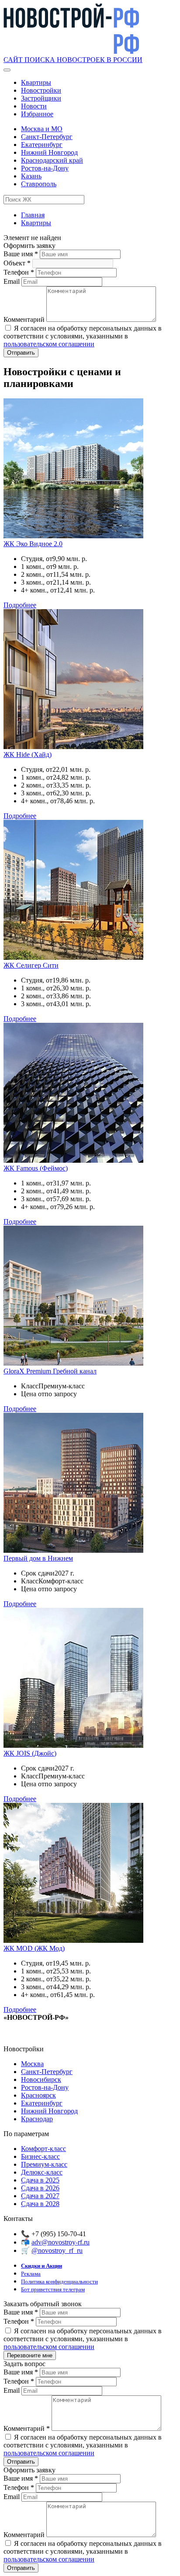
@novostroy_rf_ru (57, 2250)
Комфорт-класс (43, 2149)
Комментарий (25, 319)
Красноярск (38, 2095)
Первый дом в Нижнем (38, 1558)
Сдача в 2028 (40, 2204)
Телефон (19, 272)
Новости (34, 106)
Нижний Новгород (49, 152)
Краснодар (37, 2119)
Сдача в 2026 (40, 2188)
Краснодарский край (52, 160)
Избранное (37, 114)
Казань (31, 176)
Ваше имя (21, 254)
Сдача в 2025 (40, 2180)
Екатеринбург (42, 145)
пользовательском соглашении (49, 344)
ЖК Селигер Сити (31, 965)
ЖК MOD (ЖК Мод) (34, 1948)
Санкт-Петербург (47, 137)
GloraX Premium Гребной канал (50, 1371)
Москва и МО (42, 129)
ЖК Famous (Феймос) (36, 1168)
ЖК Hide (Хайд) (28, 755)
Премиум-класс (44, 2164)
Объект (17, 263)
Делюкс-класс (42, 2172)
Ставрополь (39, 184)
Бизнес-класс (40, 2156)
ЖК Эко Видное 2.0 (33, 544)
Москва (32, 2064)
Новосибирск (41, 2079)
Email (12, 281)
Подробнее (20, 605)
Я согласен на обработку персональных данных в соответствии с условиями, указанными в (83, 336)
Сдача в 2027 (40, 2196)
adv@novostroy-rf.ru (61, 2242)
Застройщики (41, 98)
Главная (33, 215)
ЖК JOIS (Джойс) (30, 1753)
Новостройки (41, 90)
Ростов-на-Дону (45, 168)
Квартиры (36, 82)
